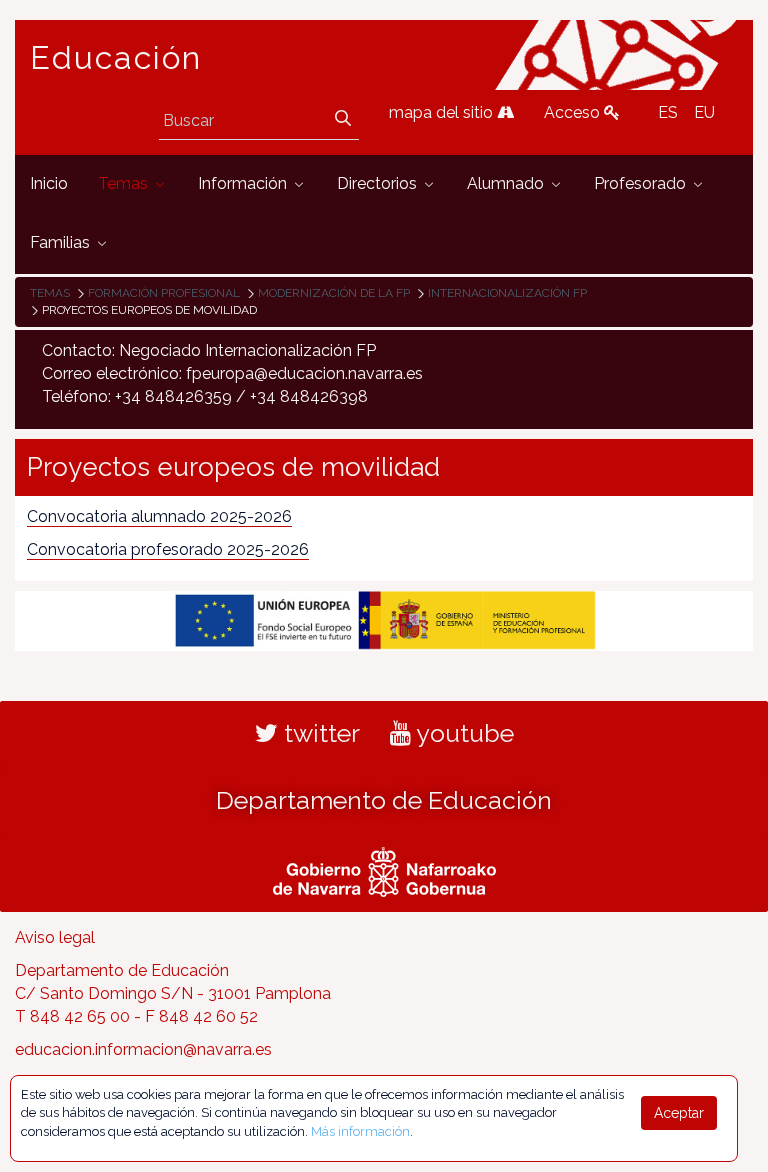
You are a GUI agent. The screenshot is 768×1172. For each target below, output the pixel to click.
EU (704, 112)
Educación (116, 58)
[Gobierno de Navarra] (384, 870)
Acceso (574, 112)
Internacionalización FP (507, 293)
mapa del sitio (443, 112)
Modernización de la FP (334, 293)
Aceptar (679, 1113)
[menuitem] (49, 184)
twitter (319, 733)
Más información (360, 1131)
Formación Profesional (164, 293)
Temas (50, 293)
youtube (462, 733)
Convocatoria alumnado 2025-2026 (159, 516)
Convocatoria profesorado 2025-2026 (168, 549)
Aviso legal (55, 937)
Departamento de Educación (384, 800)
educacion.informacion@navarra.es (143, 1049)
